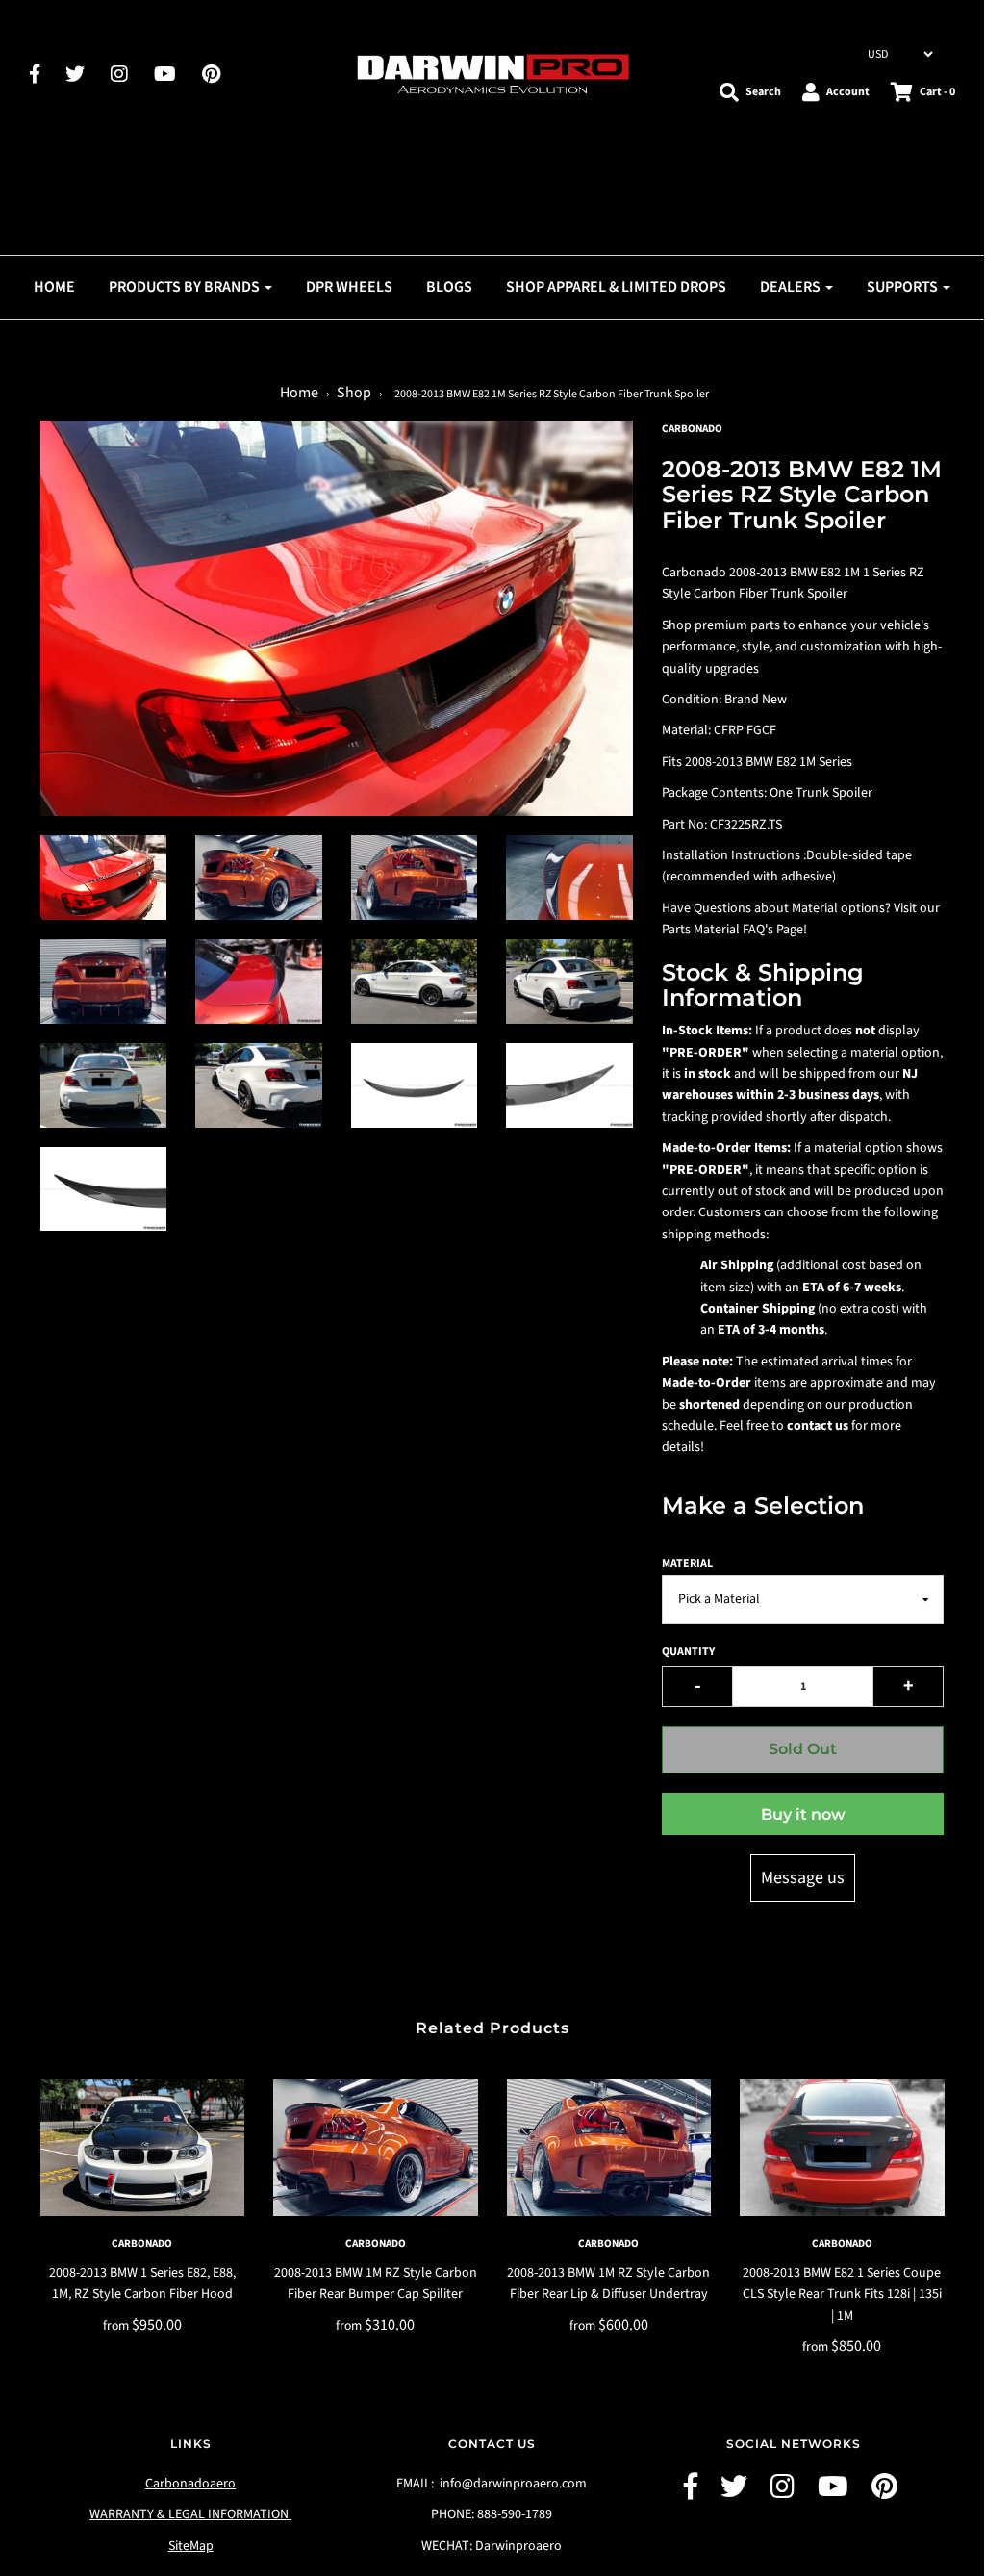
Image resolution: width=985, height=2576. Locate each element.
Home (54, 287)
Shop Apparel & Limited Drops (616, 287)
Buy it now (803, 1814)
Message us (803, 1878)
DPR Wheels (349, 287)
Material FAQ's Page (748, 930)
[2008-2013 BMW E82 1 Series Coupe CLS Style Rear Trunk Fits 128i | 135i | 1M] (842, 2148)
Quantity (688, 1652)
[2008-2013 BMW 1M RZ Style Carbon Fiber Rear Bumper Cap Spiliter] (376, 2148)
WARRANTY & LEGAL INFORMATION (190, 2514)
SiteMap (191, 2546)
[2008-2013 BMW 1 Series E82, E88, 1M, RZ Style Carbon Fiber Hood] (143, 2148)
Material (687, 1563)
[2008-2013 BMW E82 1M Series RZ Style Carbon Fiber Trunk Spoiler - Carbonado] (104, 878)
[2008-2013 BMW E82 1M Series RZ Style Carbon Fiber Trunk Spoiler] (259, 878)
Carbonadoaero (190, 2484)
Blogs (449, 287)
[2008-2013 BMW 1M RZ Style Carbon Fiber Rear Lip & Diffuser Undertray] (609, 2148)
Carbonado (142, 2244)
